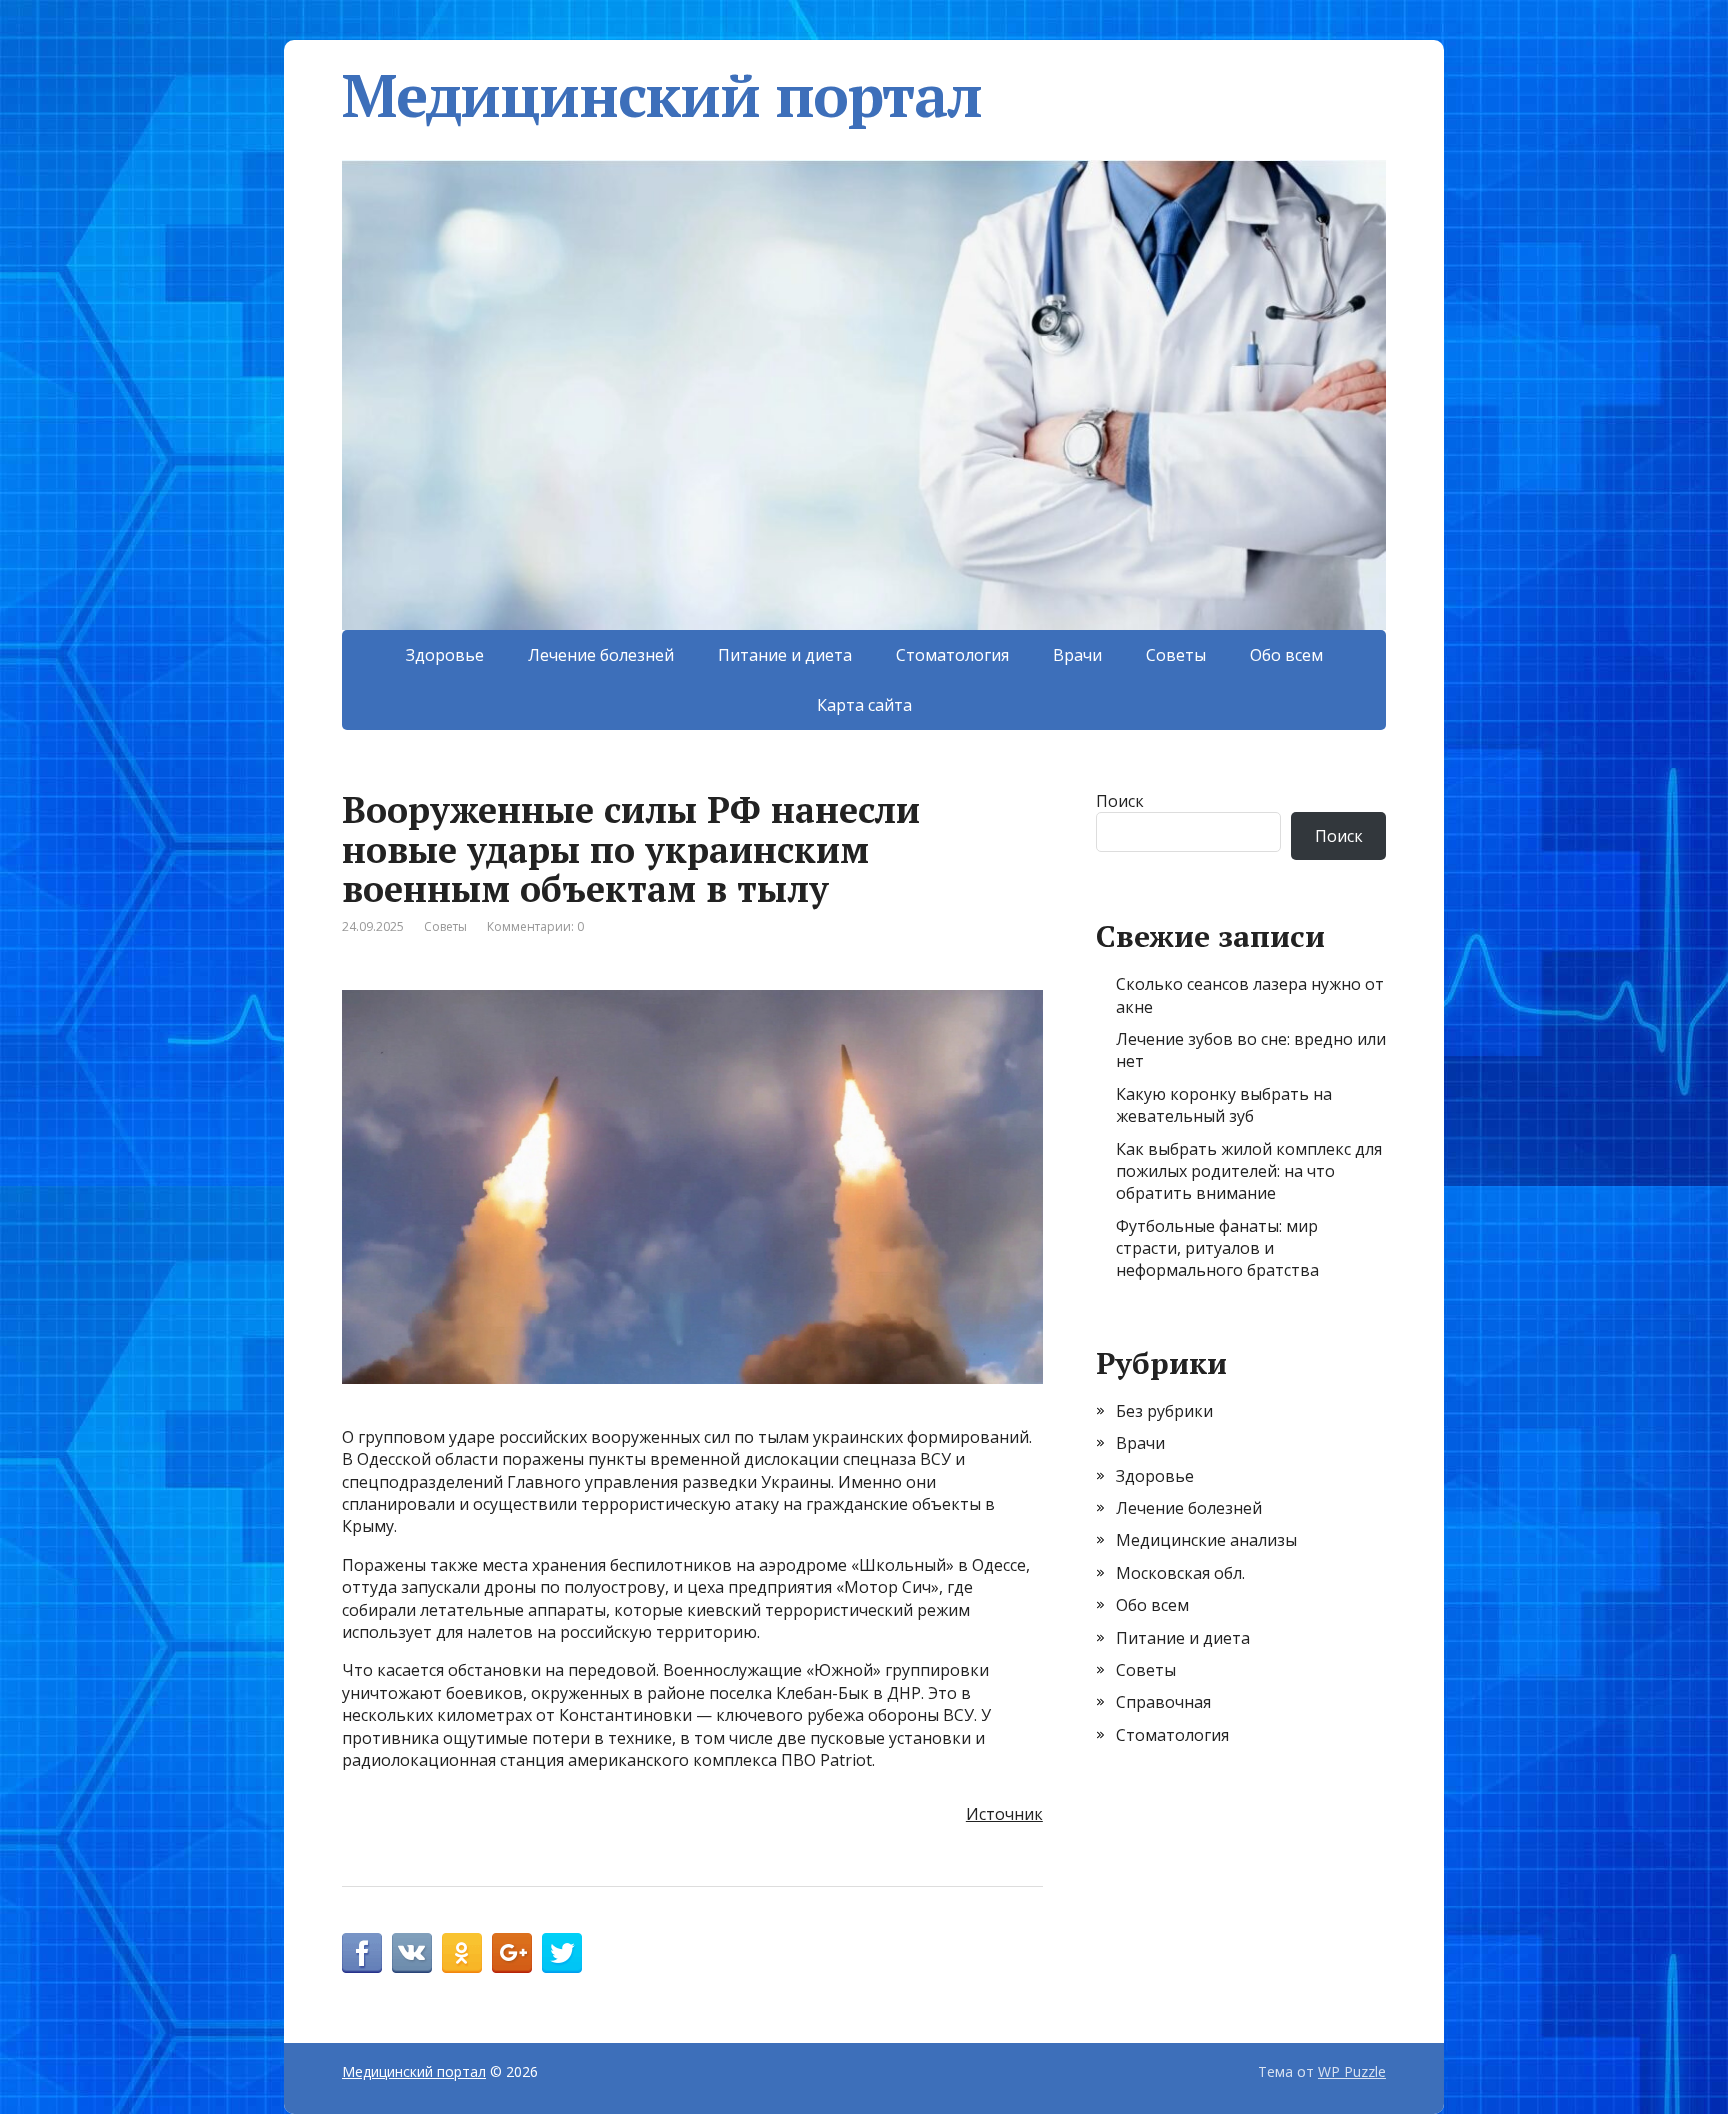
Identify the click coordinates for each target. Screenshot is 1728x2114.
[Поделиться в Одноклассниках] (462, 1953)
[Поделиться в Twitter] (562, 1953)
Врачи (1077, 655)
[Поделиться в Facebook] (362, 1953)
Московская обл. (1180, 1573)
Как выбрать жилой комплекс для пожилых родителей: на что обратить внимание (1249, 1171)
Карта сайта (864, 705)
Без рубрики (1164, 1411)
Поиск (1120, 801)
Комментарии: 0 (535, 926)
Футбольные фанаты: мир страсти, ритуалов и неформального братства (1217, 1248)
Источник (1004, 1814)
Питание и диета (785, 655)
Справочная (1163, 1702)
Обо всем (1286, 655)
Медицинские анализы (1206, 1540)
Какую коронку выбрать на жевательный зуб (1224, 1105)
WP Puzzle (1352, 2071)
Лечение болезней (601, 655)
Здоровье (445, 655)
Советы (1176, 655)
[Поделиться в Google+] (512, 1953)
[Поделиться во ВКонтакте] (412, 1953)
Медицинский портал (661, 95)
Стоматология (952, 655)
